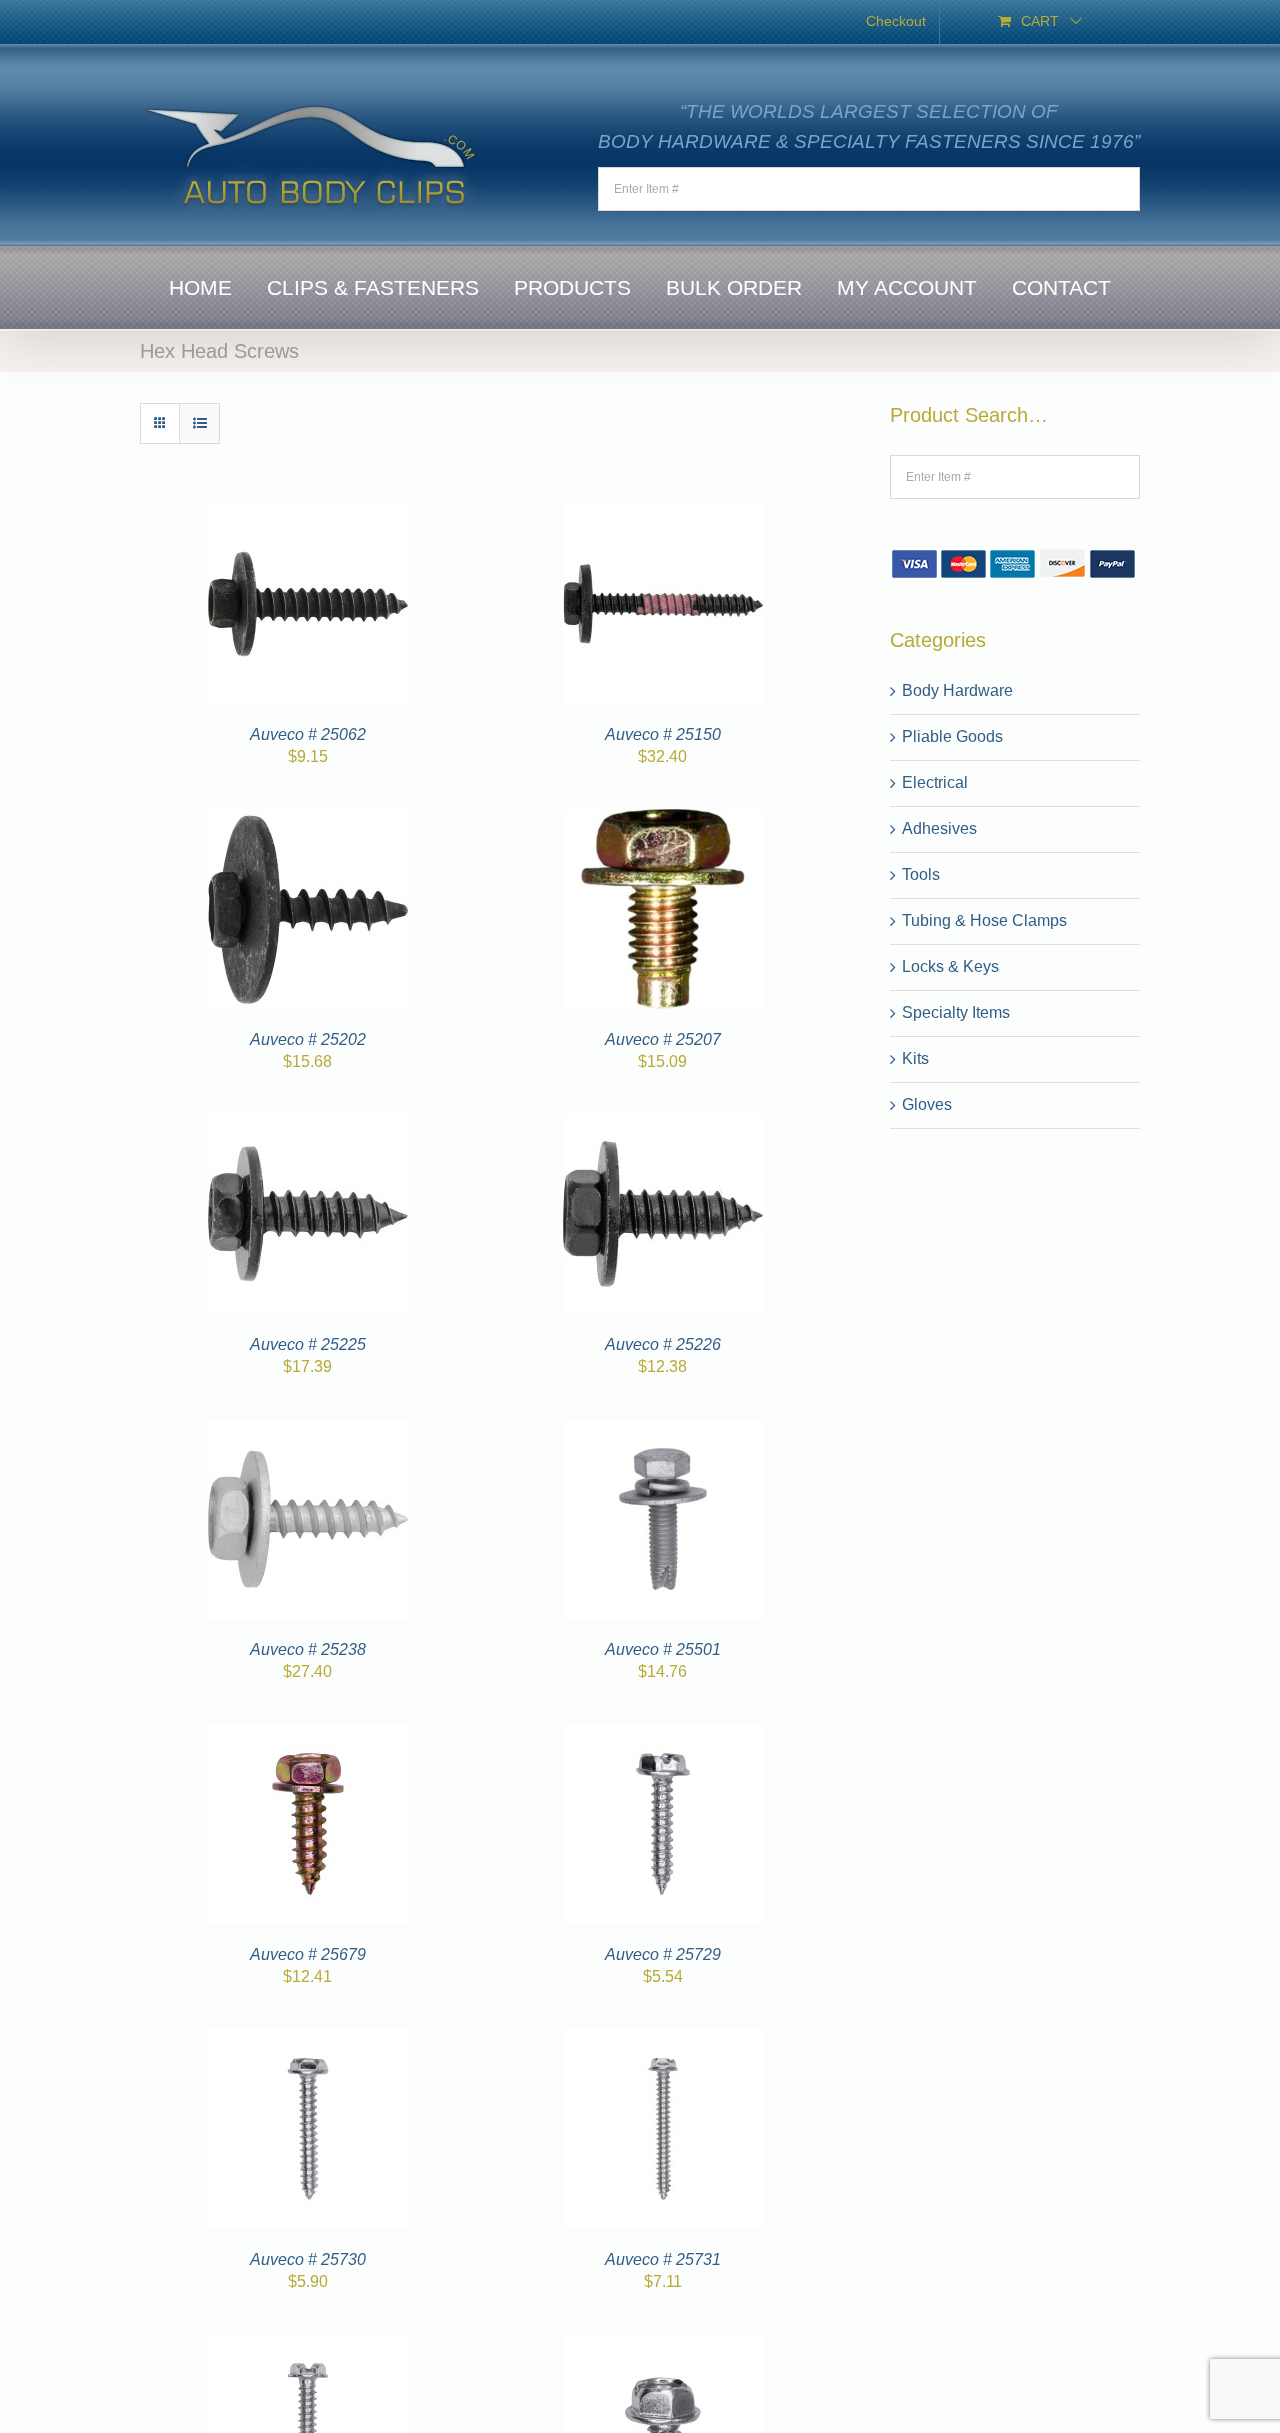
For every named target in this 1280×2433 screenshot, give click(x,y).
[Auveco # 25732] (308, 2345)
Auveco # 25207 (663, 1039)
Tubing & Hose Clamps (984, 920)
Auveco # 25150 (663, 734)
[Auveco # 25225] (308, 1125)
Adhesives (939, 828)
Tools (921, 874)
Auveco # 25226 (663, 1344)
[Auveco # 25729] (663, 1735)
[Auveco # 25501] (663, 1430)
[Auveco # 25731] (663, 2040)
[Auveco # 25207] (663, 820)
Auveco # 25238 (308, 1649)
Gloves (927, 1104)
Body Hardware (957, 690)
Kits (915, 1058)
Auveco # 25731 (663, 2259)
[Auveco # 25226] (663, 1125)
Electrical (935, 782)
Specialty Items (956, 1012)
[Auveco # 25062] (308, 515)
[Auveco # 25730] (308, 2040)
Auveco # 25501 (663, 1649)
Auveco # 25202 (308, 1039)
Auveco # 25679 (308, 1954)
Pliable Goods (952, 736)
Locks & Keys (950, 966)
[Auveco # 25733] (663, 2345)
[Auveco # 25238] (308, 1430)
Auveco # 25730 (308, 2259)
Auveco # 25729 (663, 1954)
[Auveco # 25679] (308, 1735)
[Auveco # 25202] (308, 820)
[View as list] (199, 423)
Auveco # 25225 (308, 1344)
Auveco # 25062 (308, 734)
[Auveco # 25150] (663, 515)
